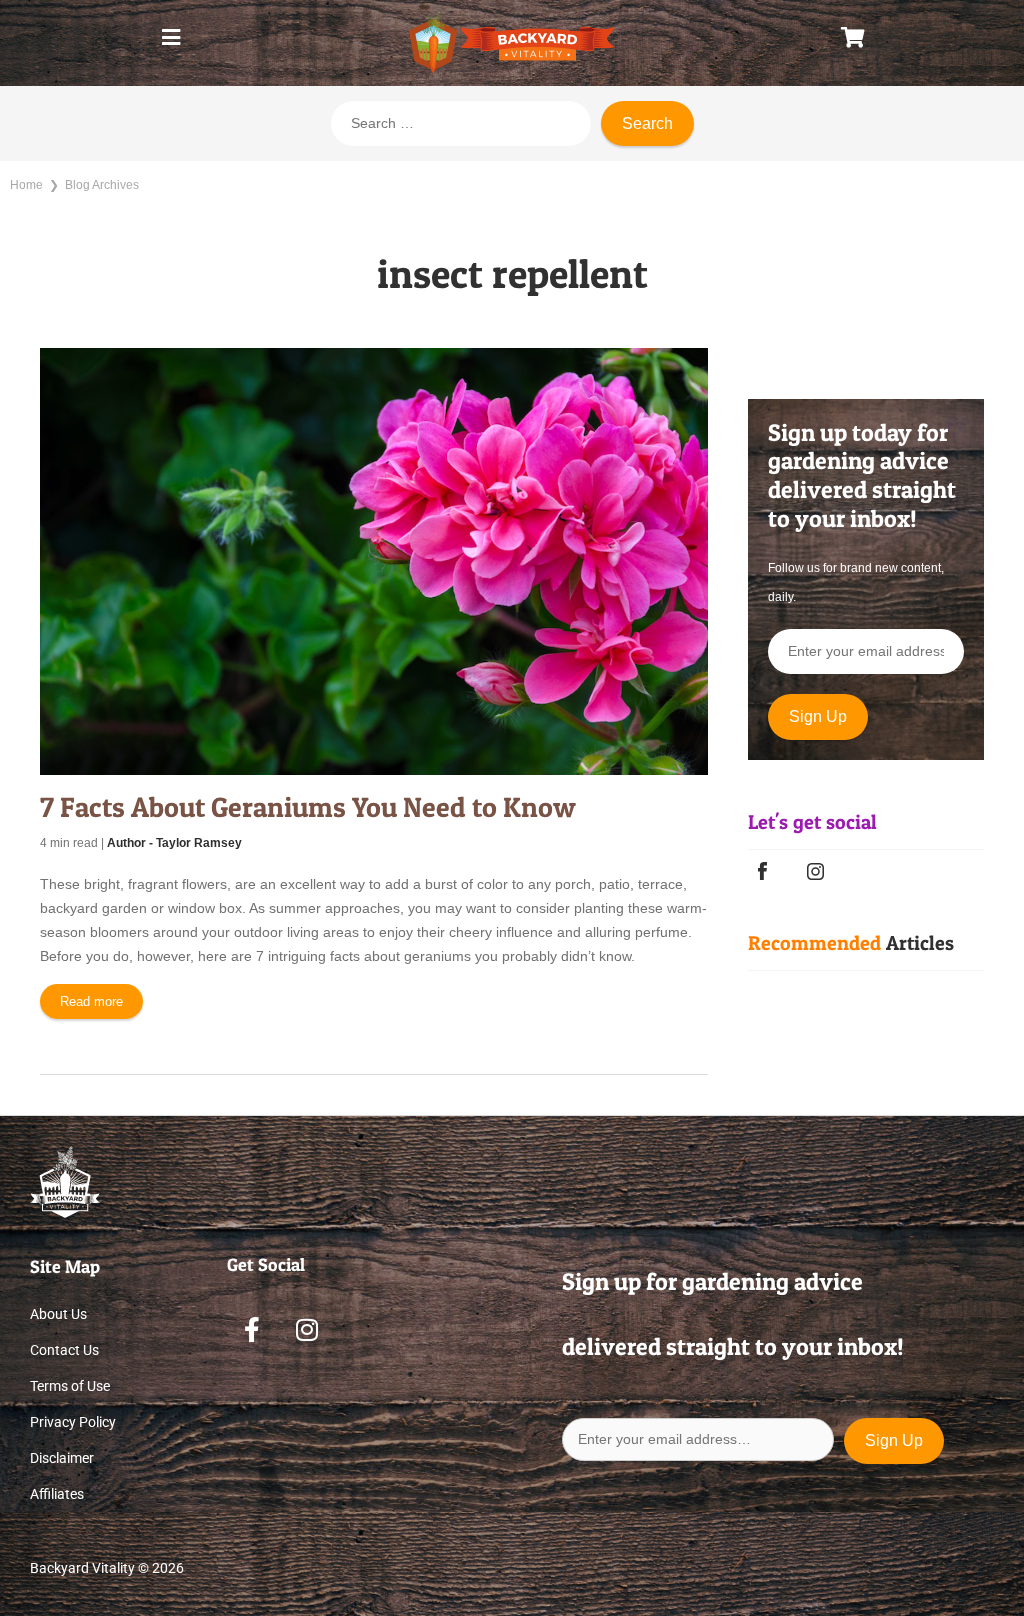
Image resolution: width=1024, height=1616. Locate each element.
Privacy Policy (73, 1422)
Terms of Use (70, 1386)
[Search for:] (461, 123)
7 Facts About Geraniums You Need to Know (308, 807)
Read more (91, 1001)
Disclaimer (62, 1458)
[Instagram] (307, 1329)
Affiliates (57, 1494)
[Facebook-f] (252, 1329)
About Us (58, 1314)
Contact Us (64, 1350)
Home (26, 185)
